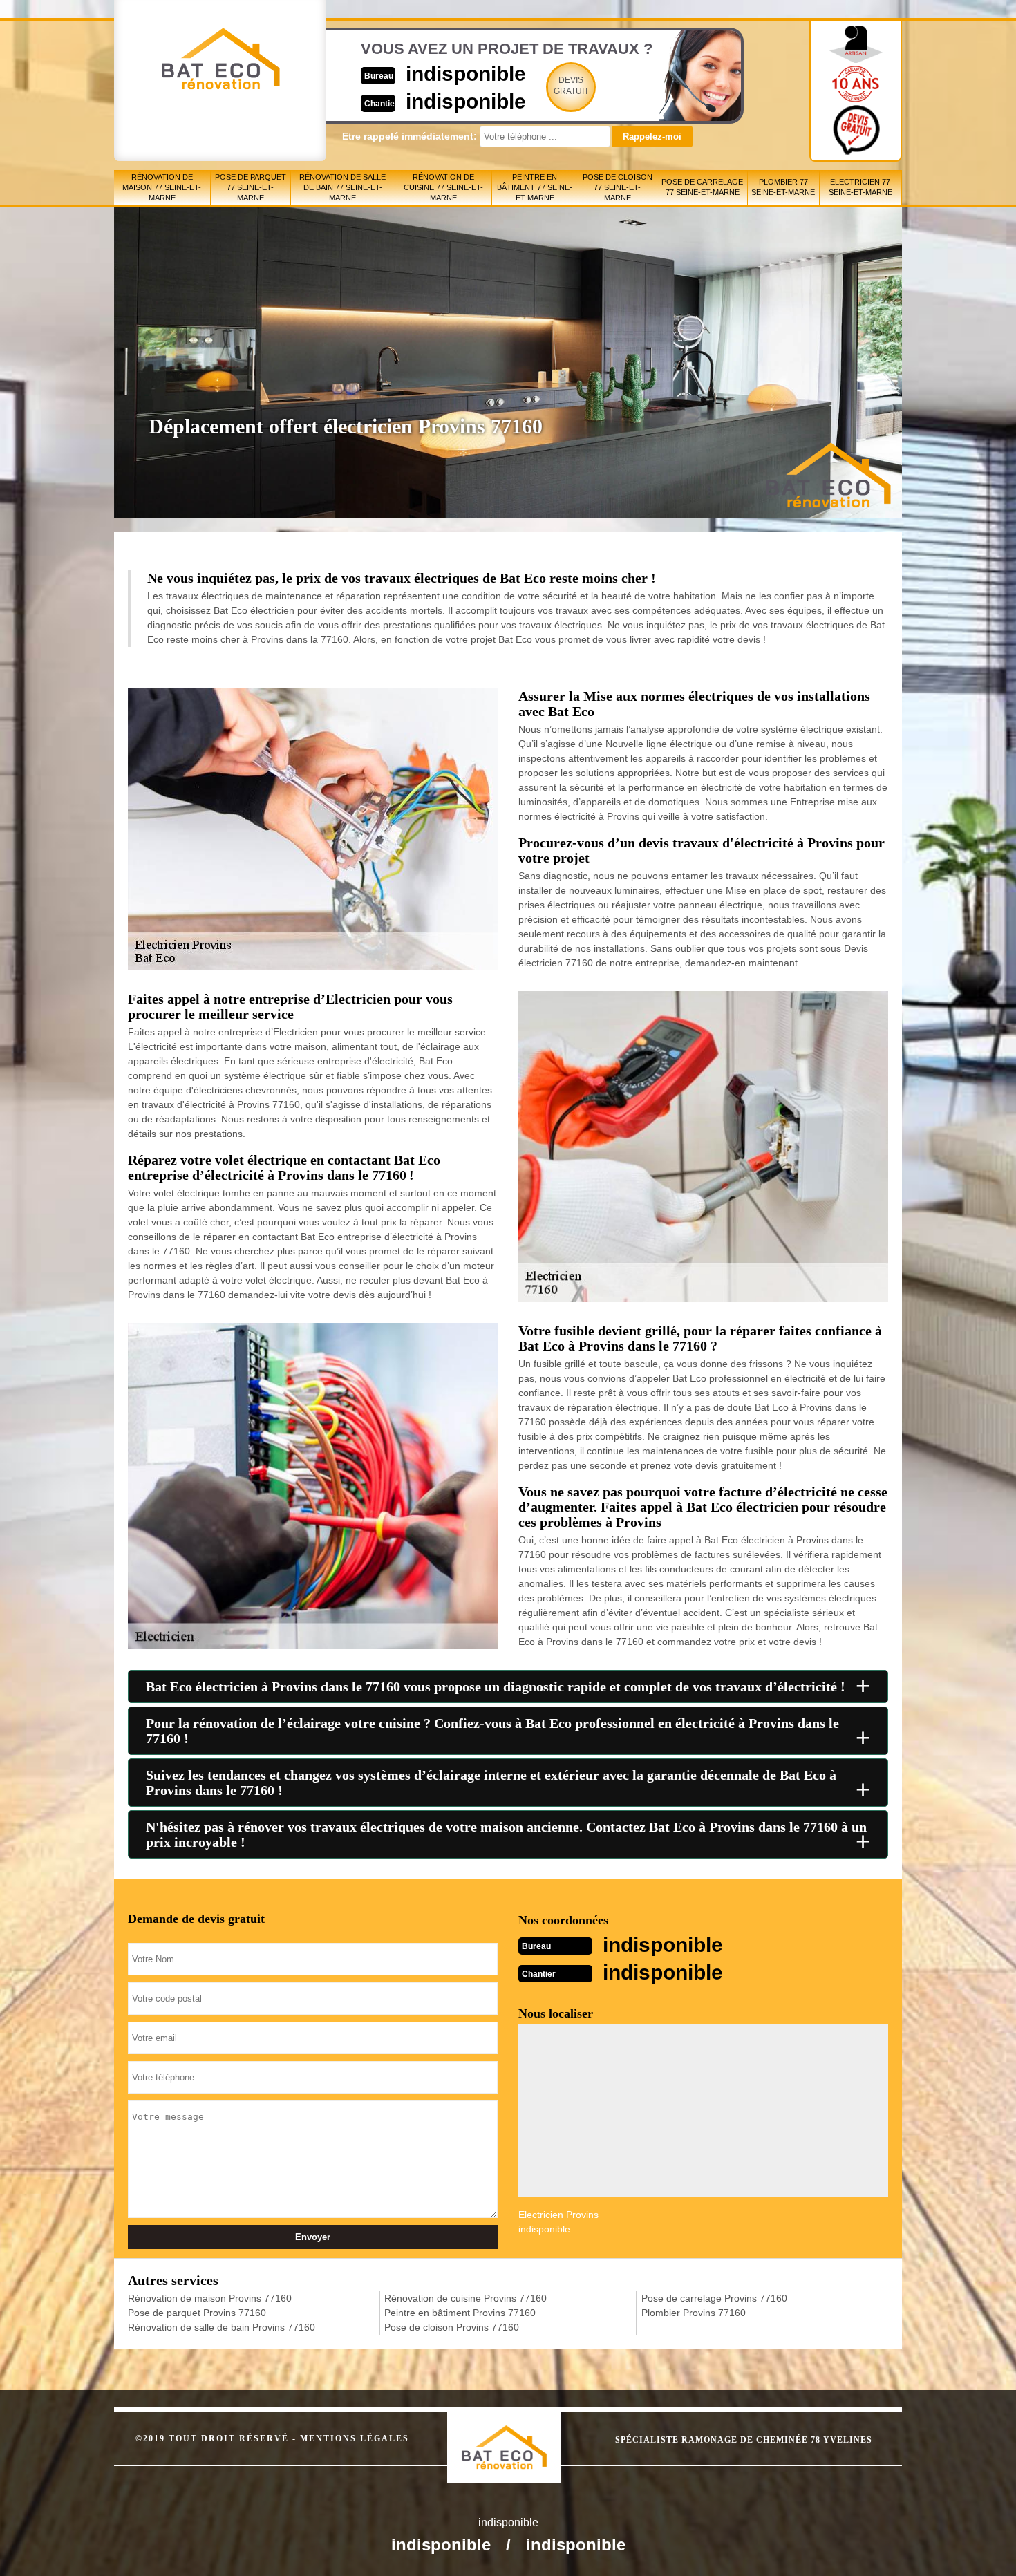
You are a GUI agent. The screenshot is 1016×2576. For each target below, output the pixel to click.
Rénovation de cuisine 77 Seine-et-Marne (443, 187)
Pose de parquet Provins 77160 (197, 2313)
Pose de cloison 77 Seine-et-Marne (618, 187)
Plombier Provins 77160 (694, 2313)
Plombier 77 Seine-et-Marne (783, 187)
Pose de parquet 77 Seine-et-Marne (251, 187)
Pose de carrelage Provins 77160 (714, 2298)
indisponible (466, 74)
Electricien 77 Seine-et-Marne (860, 187)
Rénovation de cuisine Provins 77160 (465, 2298)
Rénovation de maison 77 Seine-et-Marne (162, 187)
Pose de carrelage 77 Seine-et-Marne (702, 187)
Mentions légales (355, 2438)
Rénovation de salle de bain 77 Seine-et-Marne (342, 187)
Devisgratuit (571, 86)
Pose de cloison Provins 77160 (452, 2327)
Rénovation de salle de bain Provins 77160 (222, 2327)
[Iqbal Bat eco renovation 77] (519, 2435)
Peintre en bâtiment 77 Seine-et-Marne (535, 187)
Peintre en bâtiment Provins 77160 (460, 2313)
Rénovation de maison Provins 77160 (210, 2298)
